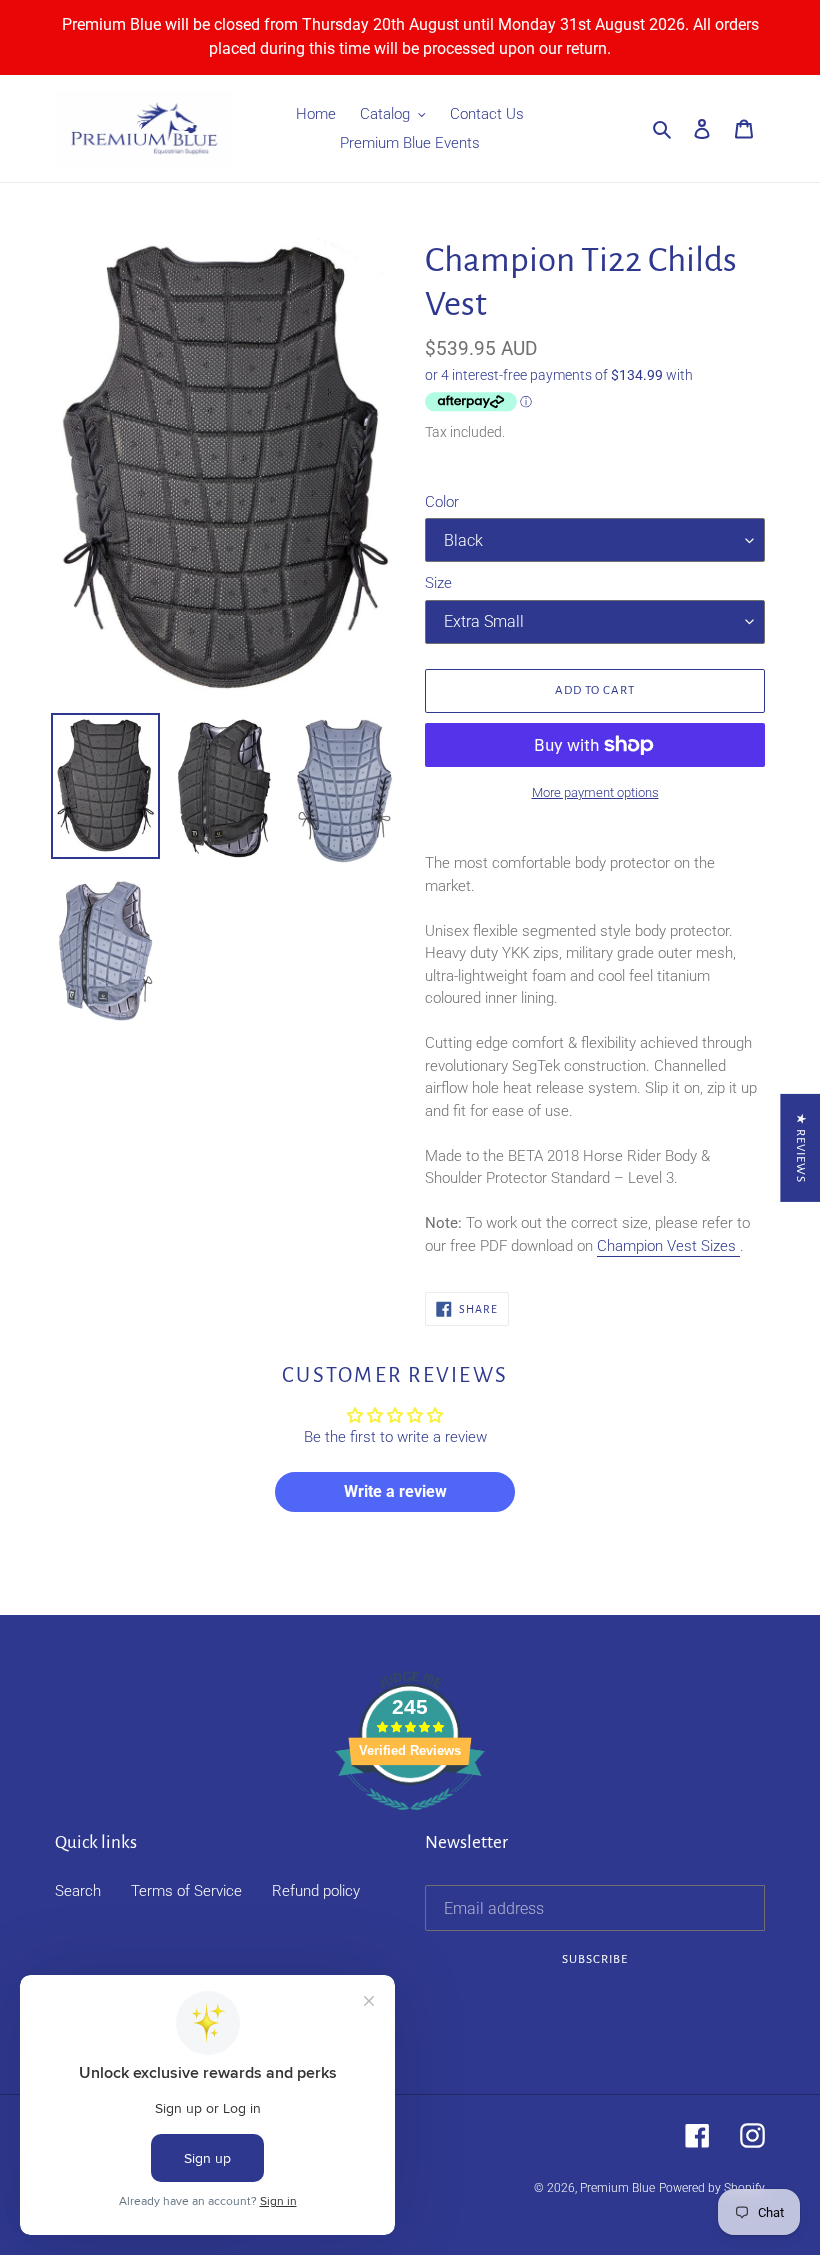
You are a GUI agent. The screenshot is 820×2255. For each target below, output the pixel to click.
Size (438, 583)
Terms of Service (186, 1891)
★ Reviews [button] (800, 1147)
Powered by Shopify (712, 2188)
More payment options (595, 792)
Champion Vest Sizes (668, 1246)
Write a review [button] (395, 1491)
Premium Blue (617, 2188)
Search (78, 1891)
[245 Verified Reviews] (410, 1821)
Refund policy (316, 1891)
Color (442, 502)
